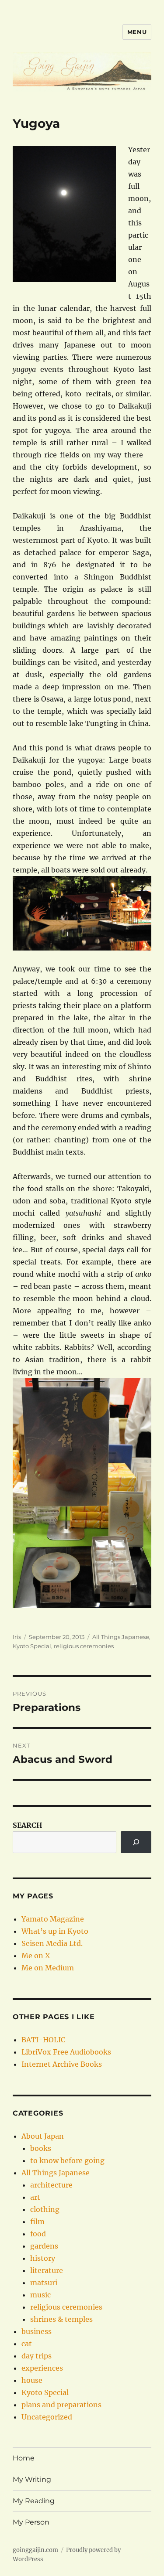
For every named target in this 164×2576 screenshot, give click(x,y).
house (32, 2380)
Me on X (36, 1956)
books (41, 2148)
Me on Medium (48, 1968)
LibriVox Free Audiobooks (66, 2052)
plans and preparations (61, 2405)
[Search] (136, 1842)
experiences (42, 2368)
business (37, 2331)
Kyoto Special (32, 1646)
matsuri (44, 2283)
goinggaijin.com (35, 2550)
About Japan (43, 2136)
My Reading (34, 2501)
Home (24, 2458)
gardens (44, 2246)
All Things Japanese (121, 1637)
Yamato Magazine (53, 1919)
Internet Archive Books (62, 2064)
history (43, 2258)
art (35, 2197)
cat (27, 2344)
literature (47, 2270)
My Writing (32, 2479)
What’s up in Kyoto (55, 1931)
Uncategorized (47, 2417)
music (40, 2295)
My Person (31, 2522)
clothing (45, 2209)
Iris (17, 1637)
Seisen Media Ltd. (52, 1943)
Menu (137, 32)
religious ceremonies (84, 1646)
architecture (51, 2185)
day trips (37, 2356)
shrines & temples (61, 2319)
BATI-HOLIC (43, 2040)
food (38, 2234)
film (37, 2222)
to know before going (67, 2160)
